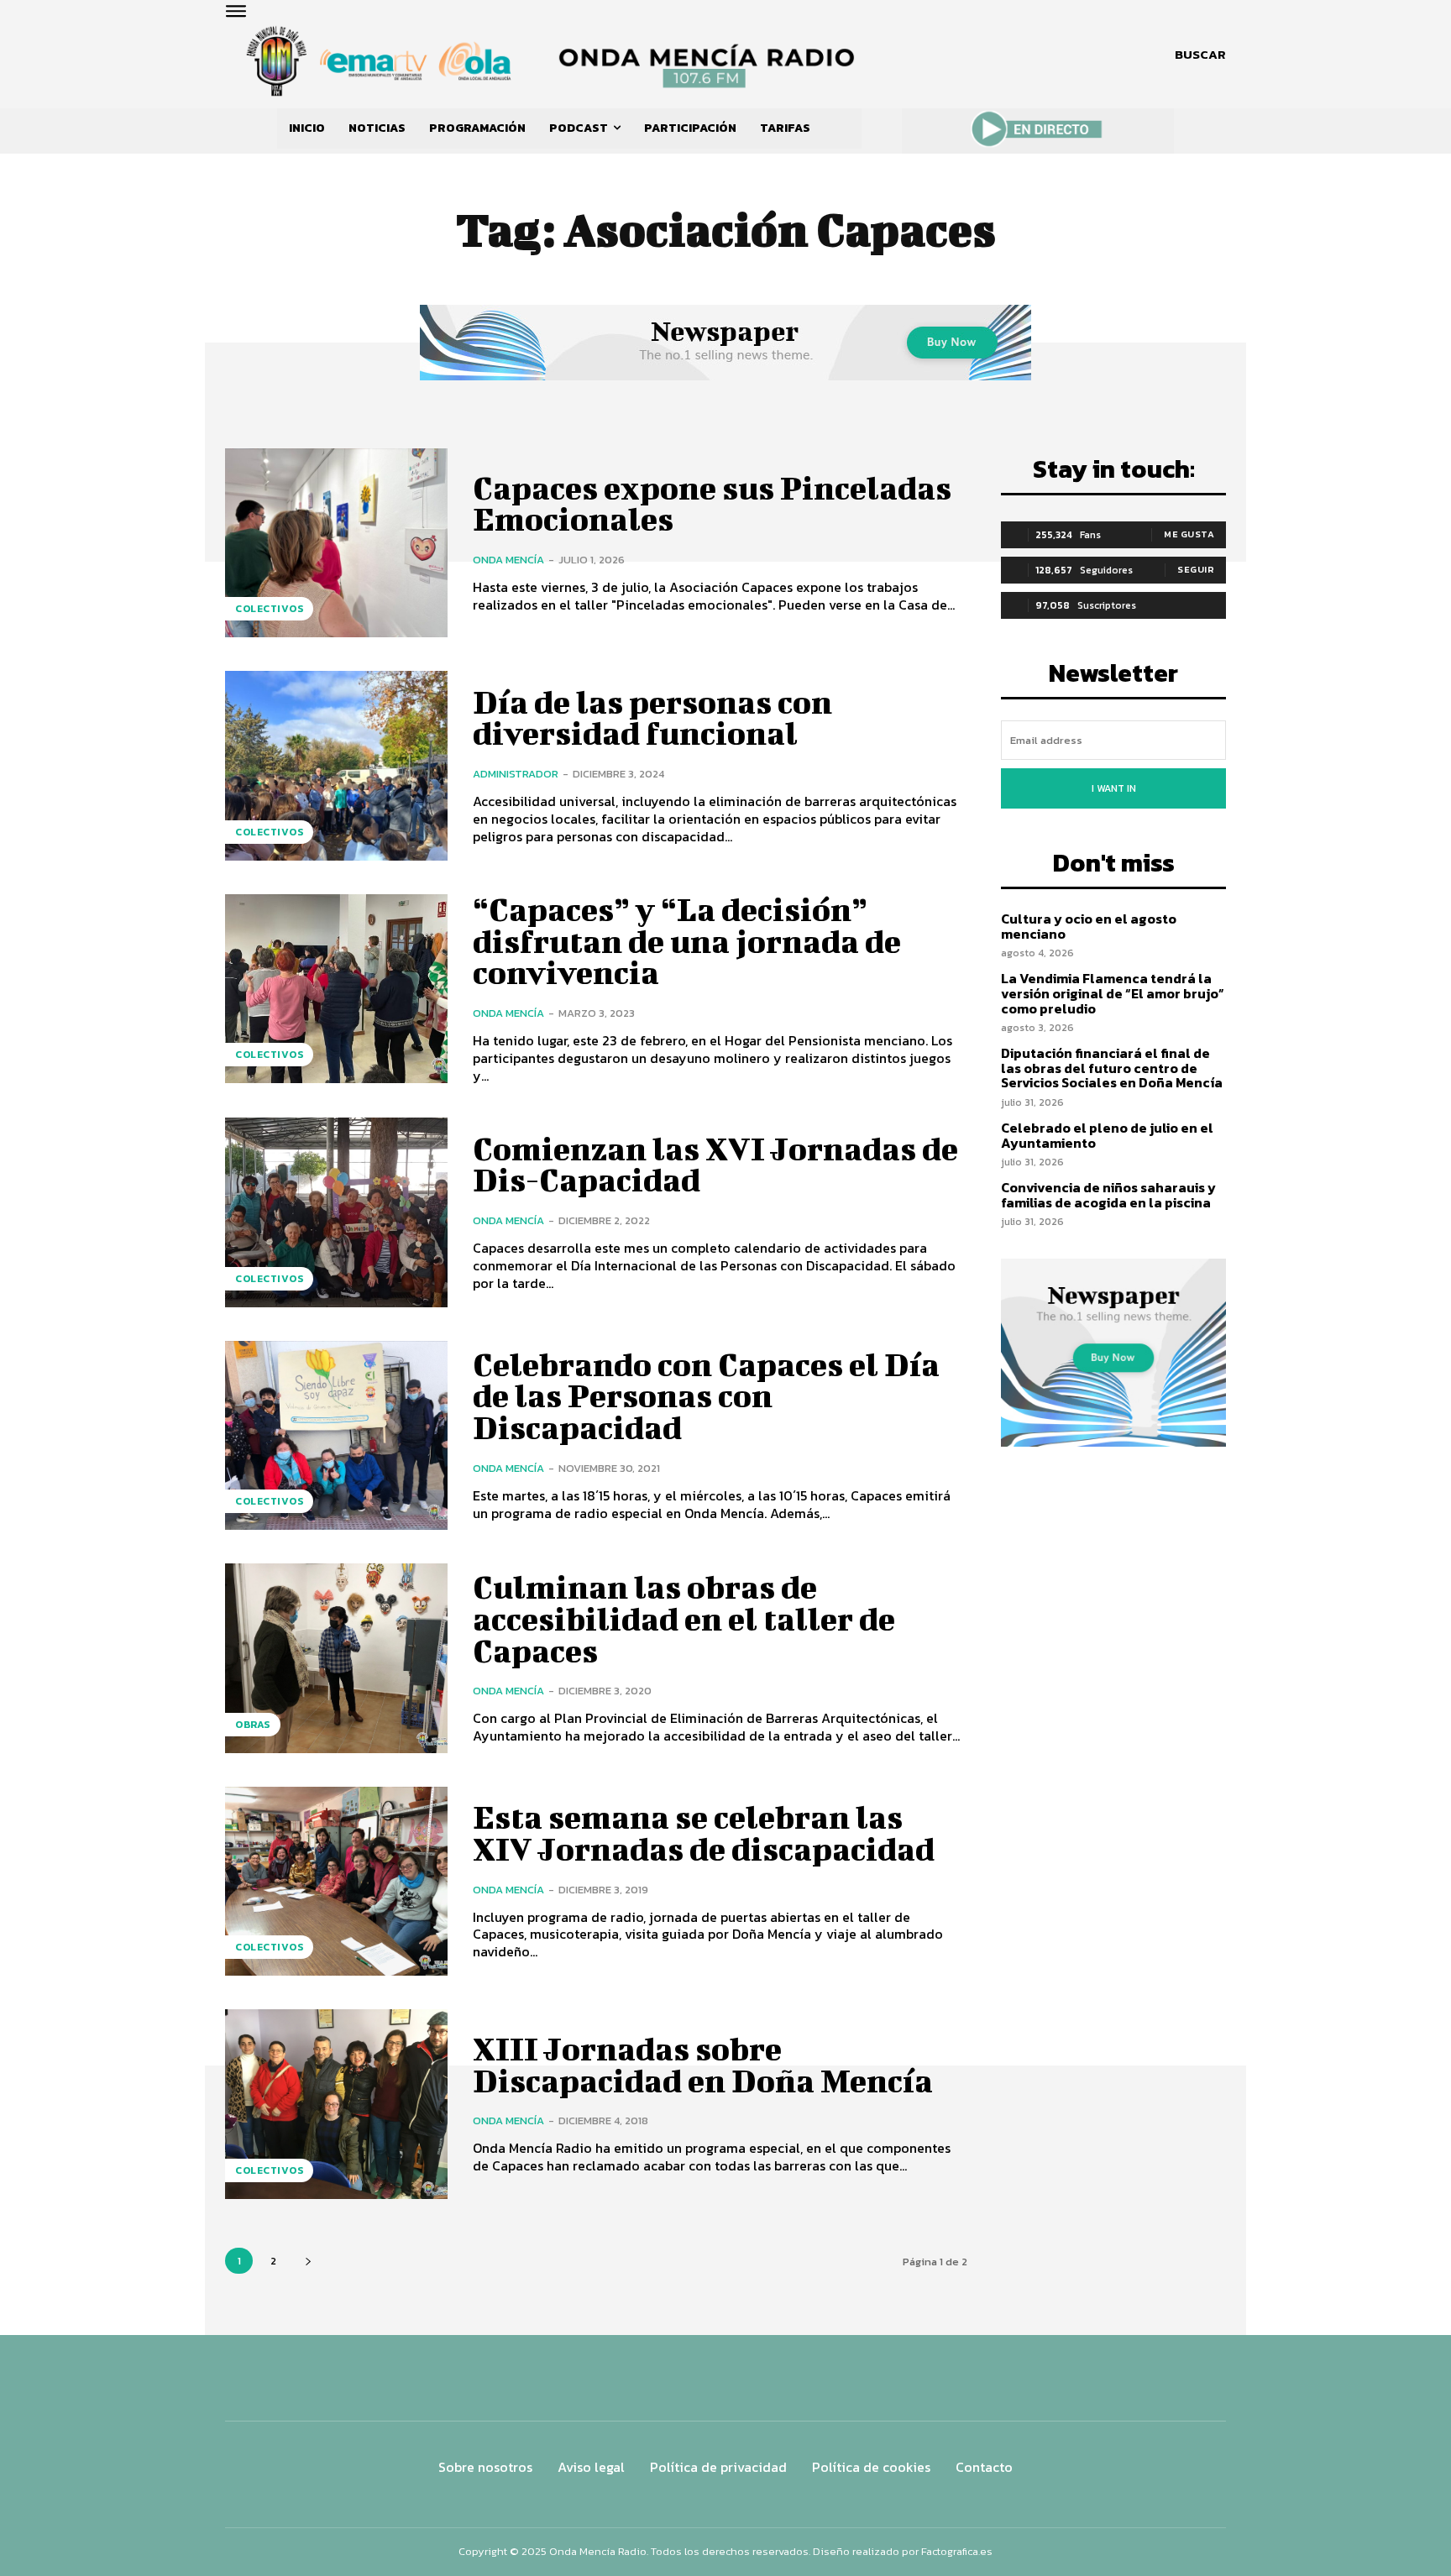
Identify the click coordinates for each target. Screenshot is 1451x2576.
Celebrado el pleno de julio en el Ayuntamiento (1107, 1135)
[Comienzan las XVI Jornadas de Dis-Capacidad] (336, 1212)
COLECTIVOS (269, 609)
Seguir (1196, 569)
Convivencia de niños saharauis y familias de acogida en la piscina (1108, 1195)
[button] (1200, 55)
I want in (1114, 788)
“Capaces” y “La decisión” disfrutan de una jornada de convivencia (687, 941)
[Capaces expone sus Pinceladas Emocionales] (336, 543)
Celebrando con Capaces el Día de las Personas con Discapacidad (706, 1396)
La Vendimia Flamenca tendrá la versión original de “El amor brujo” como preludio (1113, 993)
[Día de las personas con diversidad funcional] (336, 765)
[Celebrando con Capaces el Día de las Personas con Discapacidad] (336, 1435)
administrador (516, 774)
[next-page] (308, 2261)
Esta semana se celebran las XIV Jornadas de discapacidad (704, 1833)
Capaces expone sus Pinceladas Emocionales (712, 504)
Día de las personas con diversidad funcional (652, 718)
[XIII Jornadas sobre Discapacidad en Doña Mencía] (336, 2104)
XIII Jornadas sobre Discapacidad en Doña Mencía (703, 2065)
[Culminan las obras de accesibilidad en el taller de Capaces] (336, 1658)
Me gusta (1189, 534)
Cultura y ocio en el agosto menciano (1089, 926)
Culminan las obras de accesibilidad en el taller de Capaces (684, 1619)
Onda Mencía (508, 560)
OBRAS (253, 1725)
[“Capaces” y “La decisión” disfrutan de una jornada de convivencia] (336, 989)
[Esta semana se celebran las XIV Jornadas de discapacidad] (336, 1881)
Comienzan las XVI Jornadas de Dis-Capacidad (715, 1165)
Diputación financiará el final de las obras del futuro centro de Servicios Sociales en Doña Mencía (1112, 1068)
